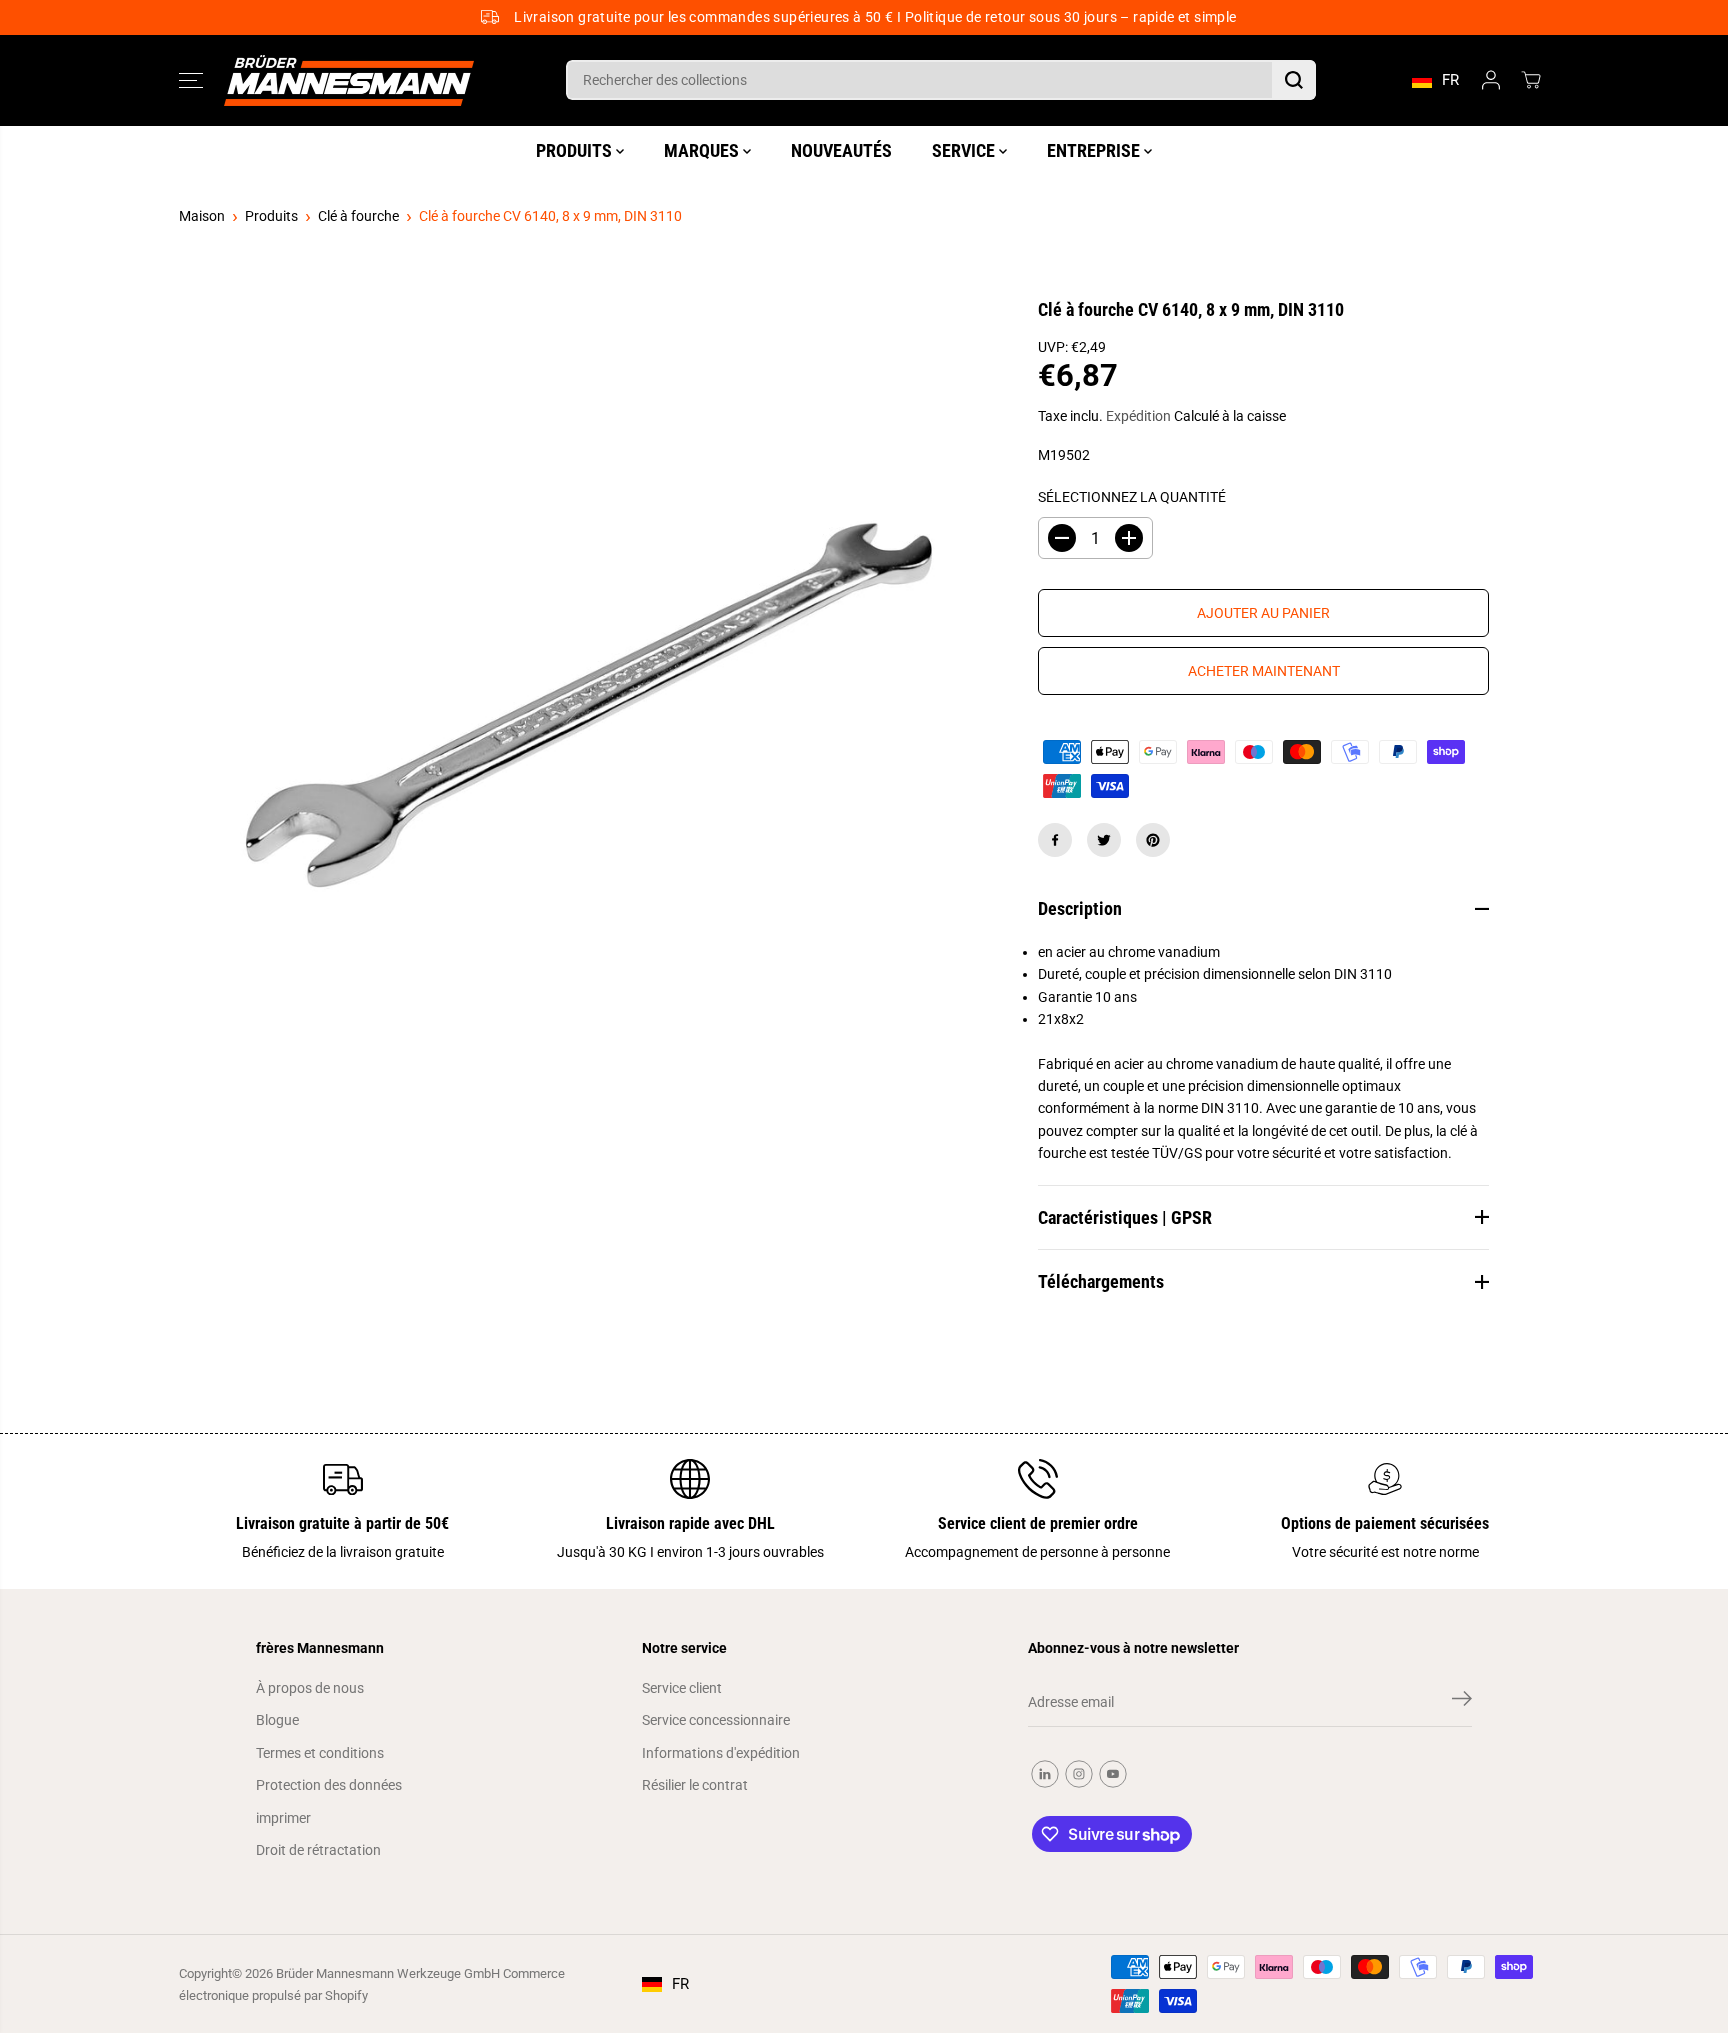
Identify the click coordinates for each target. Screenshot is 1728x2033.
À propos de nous (310, 1688)
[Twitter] (1104, 840)
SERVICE (965, 149)
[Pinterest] (1153, 840)
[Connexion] (1491, 80)
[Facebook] (1055, 840)
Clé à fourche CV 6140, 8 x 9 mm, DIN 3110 (550, 216)
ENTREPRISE (1095, 149)
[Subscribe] (1462, 1702)
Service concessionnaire (716, 1720)
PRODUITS (576, 149)
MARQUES (703, 149)
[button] (191, 80)
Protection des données (329, 1785)
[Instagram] (1079, 1774)
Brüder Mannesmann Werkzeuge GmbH (388, 1973)
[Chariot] (1531, 80)
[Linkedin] (1045, 1774)
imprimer (283, 1818)
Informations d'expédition (721, 1753)
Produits (271, 216)
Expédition (1138, 416)
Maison (202, 216)
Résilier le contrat (695, 1785)
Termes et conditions (320, 1753)
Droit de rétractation (318, 1850)
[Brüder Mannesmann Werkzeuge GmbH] (349, 80)
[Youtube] (1113, 1774)
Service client (682, 1688)
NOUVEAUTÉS (841, 149)
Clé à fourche (358, 216)
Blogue (277, 1720)
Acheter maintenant (1264, 671)
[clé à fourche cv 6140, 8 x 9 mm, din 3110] (578, 697)
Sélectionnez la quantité (1132, 497)
